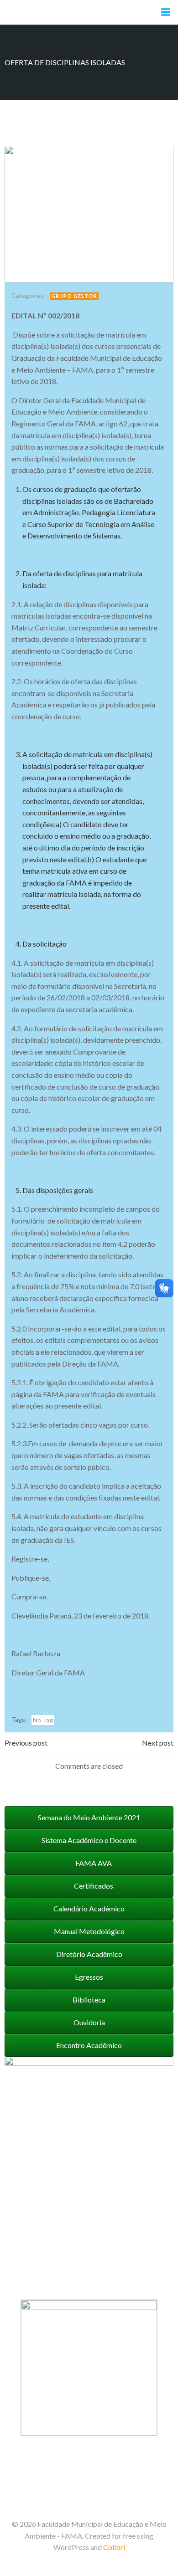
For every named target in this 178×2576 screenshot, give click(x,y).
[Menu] (166, 12)
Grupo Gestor (74, 296)
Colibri (114, 2547)
